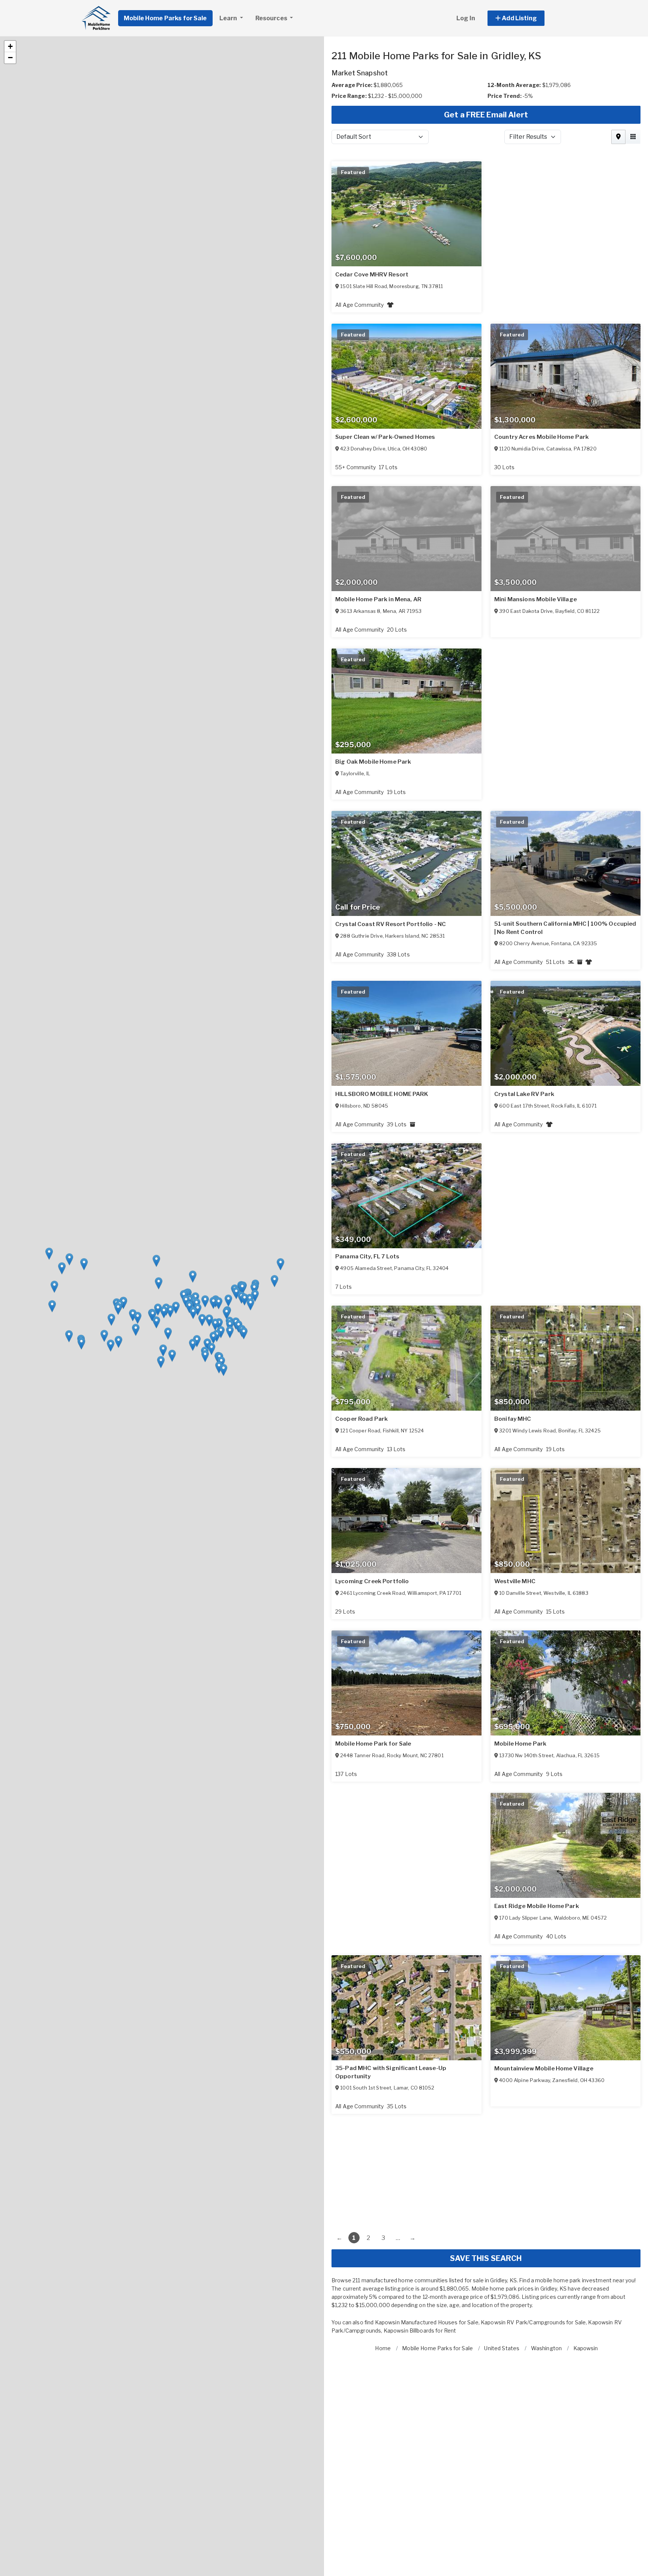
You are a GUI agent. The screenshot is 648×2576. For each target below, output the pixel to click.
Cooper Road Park (361, 1419)
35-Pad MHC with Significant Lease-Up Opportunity (391, 2072)
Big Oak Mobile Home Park (373, 762)
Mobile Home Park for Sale (373, 1744)
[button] (524, 18)
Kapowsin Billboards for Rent (420, 2331)
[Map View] (618, 137)
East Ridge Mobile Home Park (537, 1906)
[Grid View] (633, 137)
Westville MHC (515, 1581)
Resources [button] (272, 18)
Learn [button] (229, 18)
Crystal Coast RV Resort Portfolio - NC (391, 924)
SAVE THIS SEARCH (486, 2258)
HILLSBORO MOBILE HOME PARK (382, 1094)
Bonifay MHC (513, 1419)
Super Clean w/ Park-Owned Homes (385, 437)
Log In (466, 18)
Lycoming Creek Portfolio (372, 1581)
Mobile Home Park (520, 1744)
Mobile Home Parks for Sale (165, 18)
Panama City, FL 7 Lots (367, 1256)
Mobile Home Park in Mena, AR (378, 599)
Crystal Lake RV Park (524, 1094)
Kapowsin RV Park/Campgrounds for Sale (533, 2322)
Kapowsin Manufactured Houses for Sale (427, 2322)
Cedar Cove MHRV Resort (372, 275)
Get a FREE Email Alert (486, 115)
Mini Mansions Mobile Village (535, 599)
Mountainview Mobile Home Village (544, 2069)
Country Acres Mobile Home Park (541, 437)
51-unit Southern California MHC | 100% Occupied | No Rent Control (565, 928)
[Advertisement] (486, 2166)
